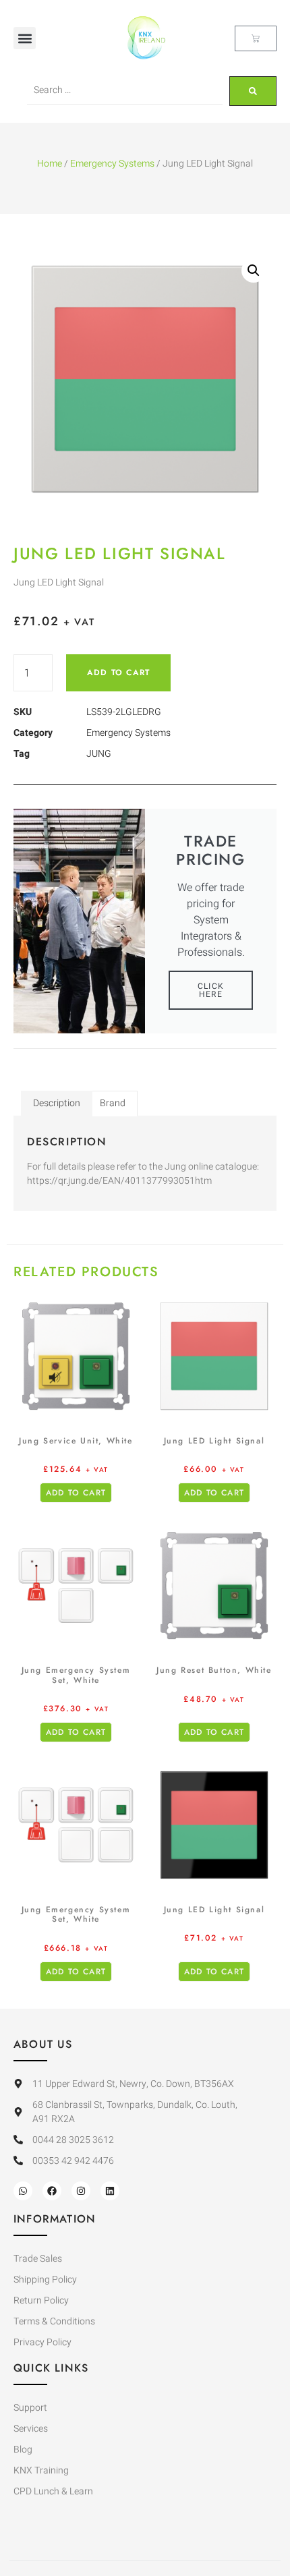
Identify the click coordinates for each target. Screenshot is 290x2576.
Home (50, 164)
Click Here (211, 990)
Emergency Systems (112, 164)
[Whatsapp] (23, 2191)
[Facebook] (52, 2191)
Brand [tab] (113, 1103)
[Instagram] (81, 2191)
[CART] (256, 38)
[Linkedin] (110, 2191)
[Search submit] (253, 91)
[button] (25, 38)
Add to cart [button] (76, 1493)
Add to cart (118, 672)
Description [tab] (57, 1103)
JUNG (99, 754)
